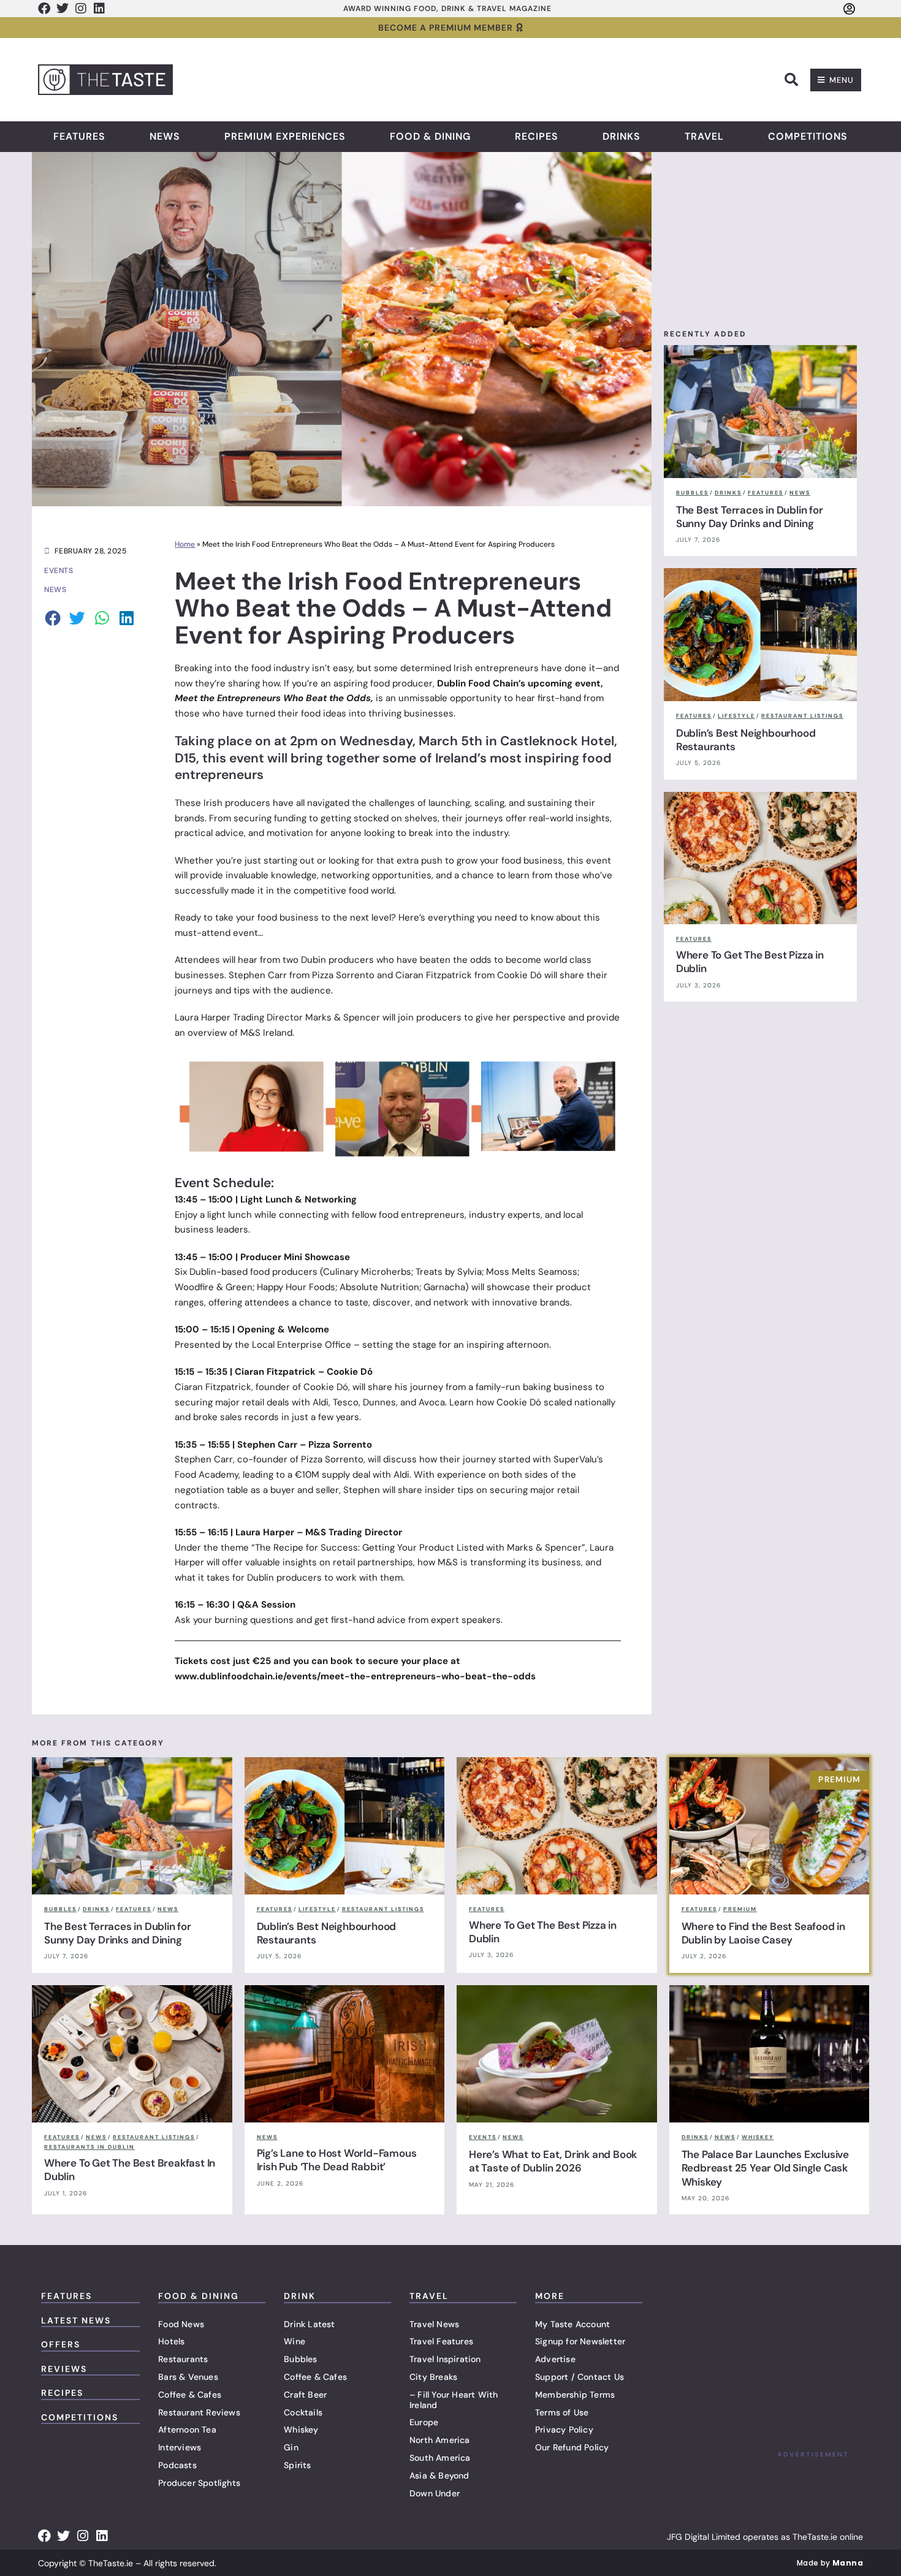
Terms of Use (562, 2412)
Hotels (171, 2341)
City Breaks (433, 2377)
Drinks (622, 137)
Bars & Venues (188, 2377)
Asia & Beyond (439, 2475)
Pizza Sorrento (332, 1459)
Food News (181, 2324)
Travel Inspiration (445, 2359)
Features (79, 137)
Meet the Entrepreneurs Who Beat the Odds (273, 698)
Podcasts (177, 2465)
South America (440, 2458)
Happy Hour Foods (296, 1287)
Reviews (64, 2369)
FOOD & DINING (199, 2296)
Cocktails (303, 2412)
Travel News (434, 2324)
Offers (61, 2344)
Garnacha (444, 1287)
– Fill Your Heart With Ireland (454, 2400)
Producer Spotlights (199, 2483)
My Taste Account (572, 2324)
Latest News (76, 2320)
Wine (295, 2341)
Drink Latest (309, 2324)
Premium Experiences (285, 137)
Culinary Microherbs (367, 1272)
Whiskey (301, 2430)
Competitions (808, 137)
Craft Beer (305, 2395)
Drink (300, 2296)
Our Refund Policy (572, 2447)
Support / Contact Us (580, 2377)
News (165, 137)
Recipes (537, 137)
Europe (424, 2422)
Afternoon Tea (187, 2430)
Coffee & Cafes (190, 2395)
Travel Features (441, 2341)
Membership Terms (575, 2395)
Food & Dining (430, 137)
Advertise (555, 2359)
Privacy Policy (564, 2430)
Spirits (297, 2465)
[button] (791, 80)
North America (440, 2440)
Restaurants (183, 2359)
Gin (291, 2447)
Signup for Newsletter (580, 2341)
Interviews (180, 2447)
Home (185, 544)
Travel (704, 137)
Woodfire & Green (214, 1287)
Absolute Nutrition (379, 1287)
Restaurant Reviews (199, 2412)
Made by (830, 2563)
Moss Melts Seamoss (532, 1272)
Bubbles (300, 2359)
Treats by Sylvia (449, 1272)
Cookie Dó (326, 1387)
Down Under (435, 2493)
